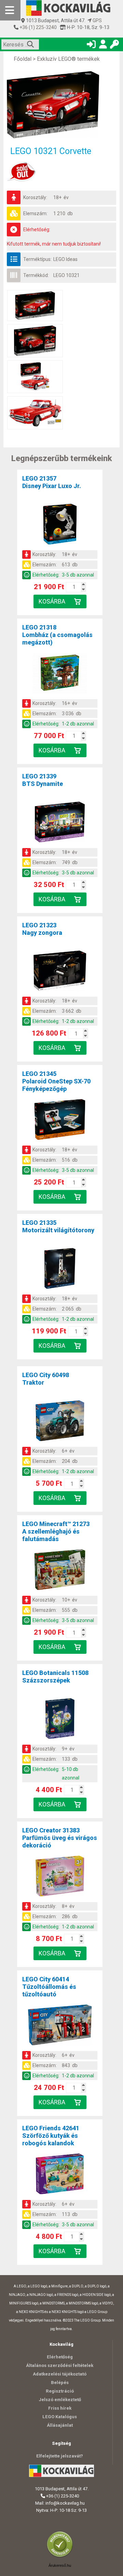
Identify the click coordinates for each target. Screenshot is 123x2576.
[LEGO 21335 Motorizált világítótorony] (60, 1270)
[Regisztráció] (103, 46)
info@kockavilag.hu (65, 2503)
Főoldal (23, 59)
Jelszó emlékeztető (60, 2400)
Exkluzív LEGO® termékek (68, 59)
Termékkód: (36, 275)
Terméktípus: (37, 259)
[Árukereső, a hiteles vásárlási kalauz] (61, 2557)
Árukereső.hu (60, 2565)
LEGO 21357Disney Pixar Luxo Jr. (52, 482)
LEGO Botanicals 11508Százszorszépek (55, 1677)
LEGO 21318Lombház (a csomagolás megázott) (57, 635)
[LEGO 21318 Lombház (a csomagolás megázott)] (60, 674)
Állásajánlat (60, 2425)
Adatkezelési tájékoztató (60, 2374)
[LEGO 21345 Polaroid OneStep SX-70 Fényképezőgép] (60, 1121)
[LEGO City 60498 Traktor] (60, 1422)
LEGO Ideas (65, 259)
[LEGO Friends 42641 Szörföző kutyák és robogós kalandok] (60, 2175)
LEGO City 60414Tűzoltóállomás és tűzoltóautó (49, 1987)
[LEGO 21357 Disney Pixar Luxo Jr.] (60, 525)
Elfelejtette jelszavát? (60, 2456)
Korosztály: (35, 197)
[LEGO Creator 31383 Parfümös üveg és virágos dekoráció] (60, 1877)
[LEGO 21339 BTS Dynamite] (60, 823)
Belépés (60, 2383)
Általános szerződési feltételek (60, 2365)
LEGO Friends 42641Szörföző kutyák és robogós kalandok (51, 2136)
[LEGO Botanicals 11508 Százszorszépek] (60, 1720)
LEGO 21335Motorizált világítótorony (58, 1226)
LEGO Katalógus (60, 2417)
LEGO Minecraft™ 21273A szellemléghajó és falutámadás (56, 1531)
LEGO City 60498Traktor (46, 1379)
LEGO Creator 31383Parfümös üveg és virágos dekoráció (60, 1838)
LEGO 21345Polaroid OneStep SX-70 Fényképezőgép (56, 1081)
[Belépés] (91, 46)
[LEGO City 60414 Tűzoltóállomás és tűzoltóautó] (60, 2026)
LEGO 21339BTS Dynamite (43, 780)
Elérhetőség (60, 2357)
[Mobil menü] (10, 10)
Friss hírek (60, 2408)
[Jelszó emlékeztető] (114, 46)
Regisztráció (60, 2391)
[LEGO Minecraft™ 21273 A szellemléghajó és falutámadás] (60, 1571)
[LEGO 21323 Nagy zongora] (60, 972)
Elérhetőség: (37, 230)
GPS (97, 20)
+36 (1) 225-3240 (38, 27)
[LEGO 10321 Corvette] (61, 105)
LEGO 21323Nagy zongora (42, 929)
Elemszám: (35, 213)
